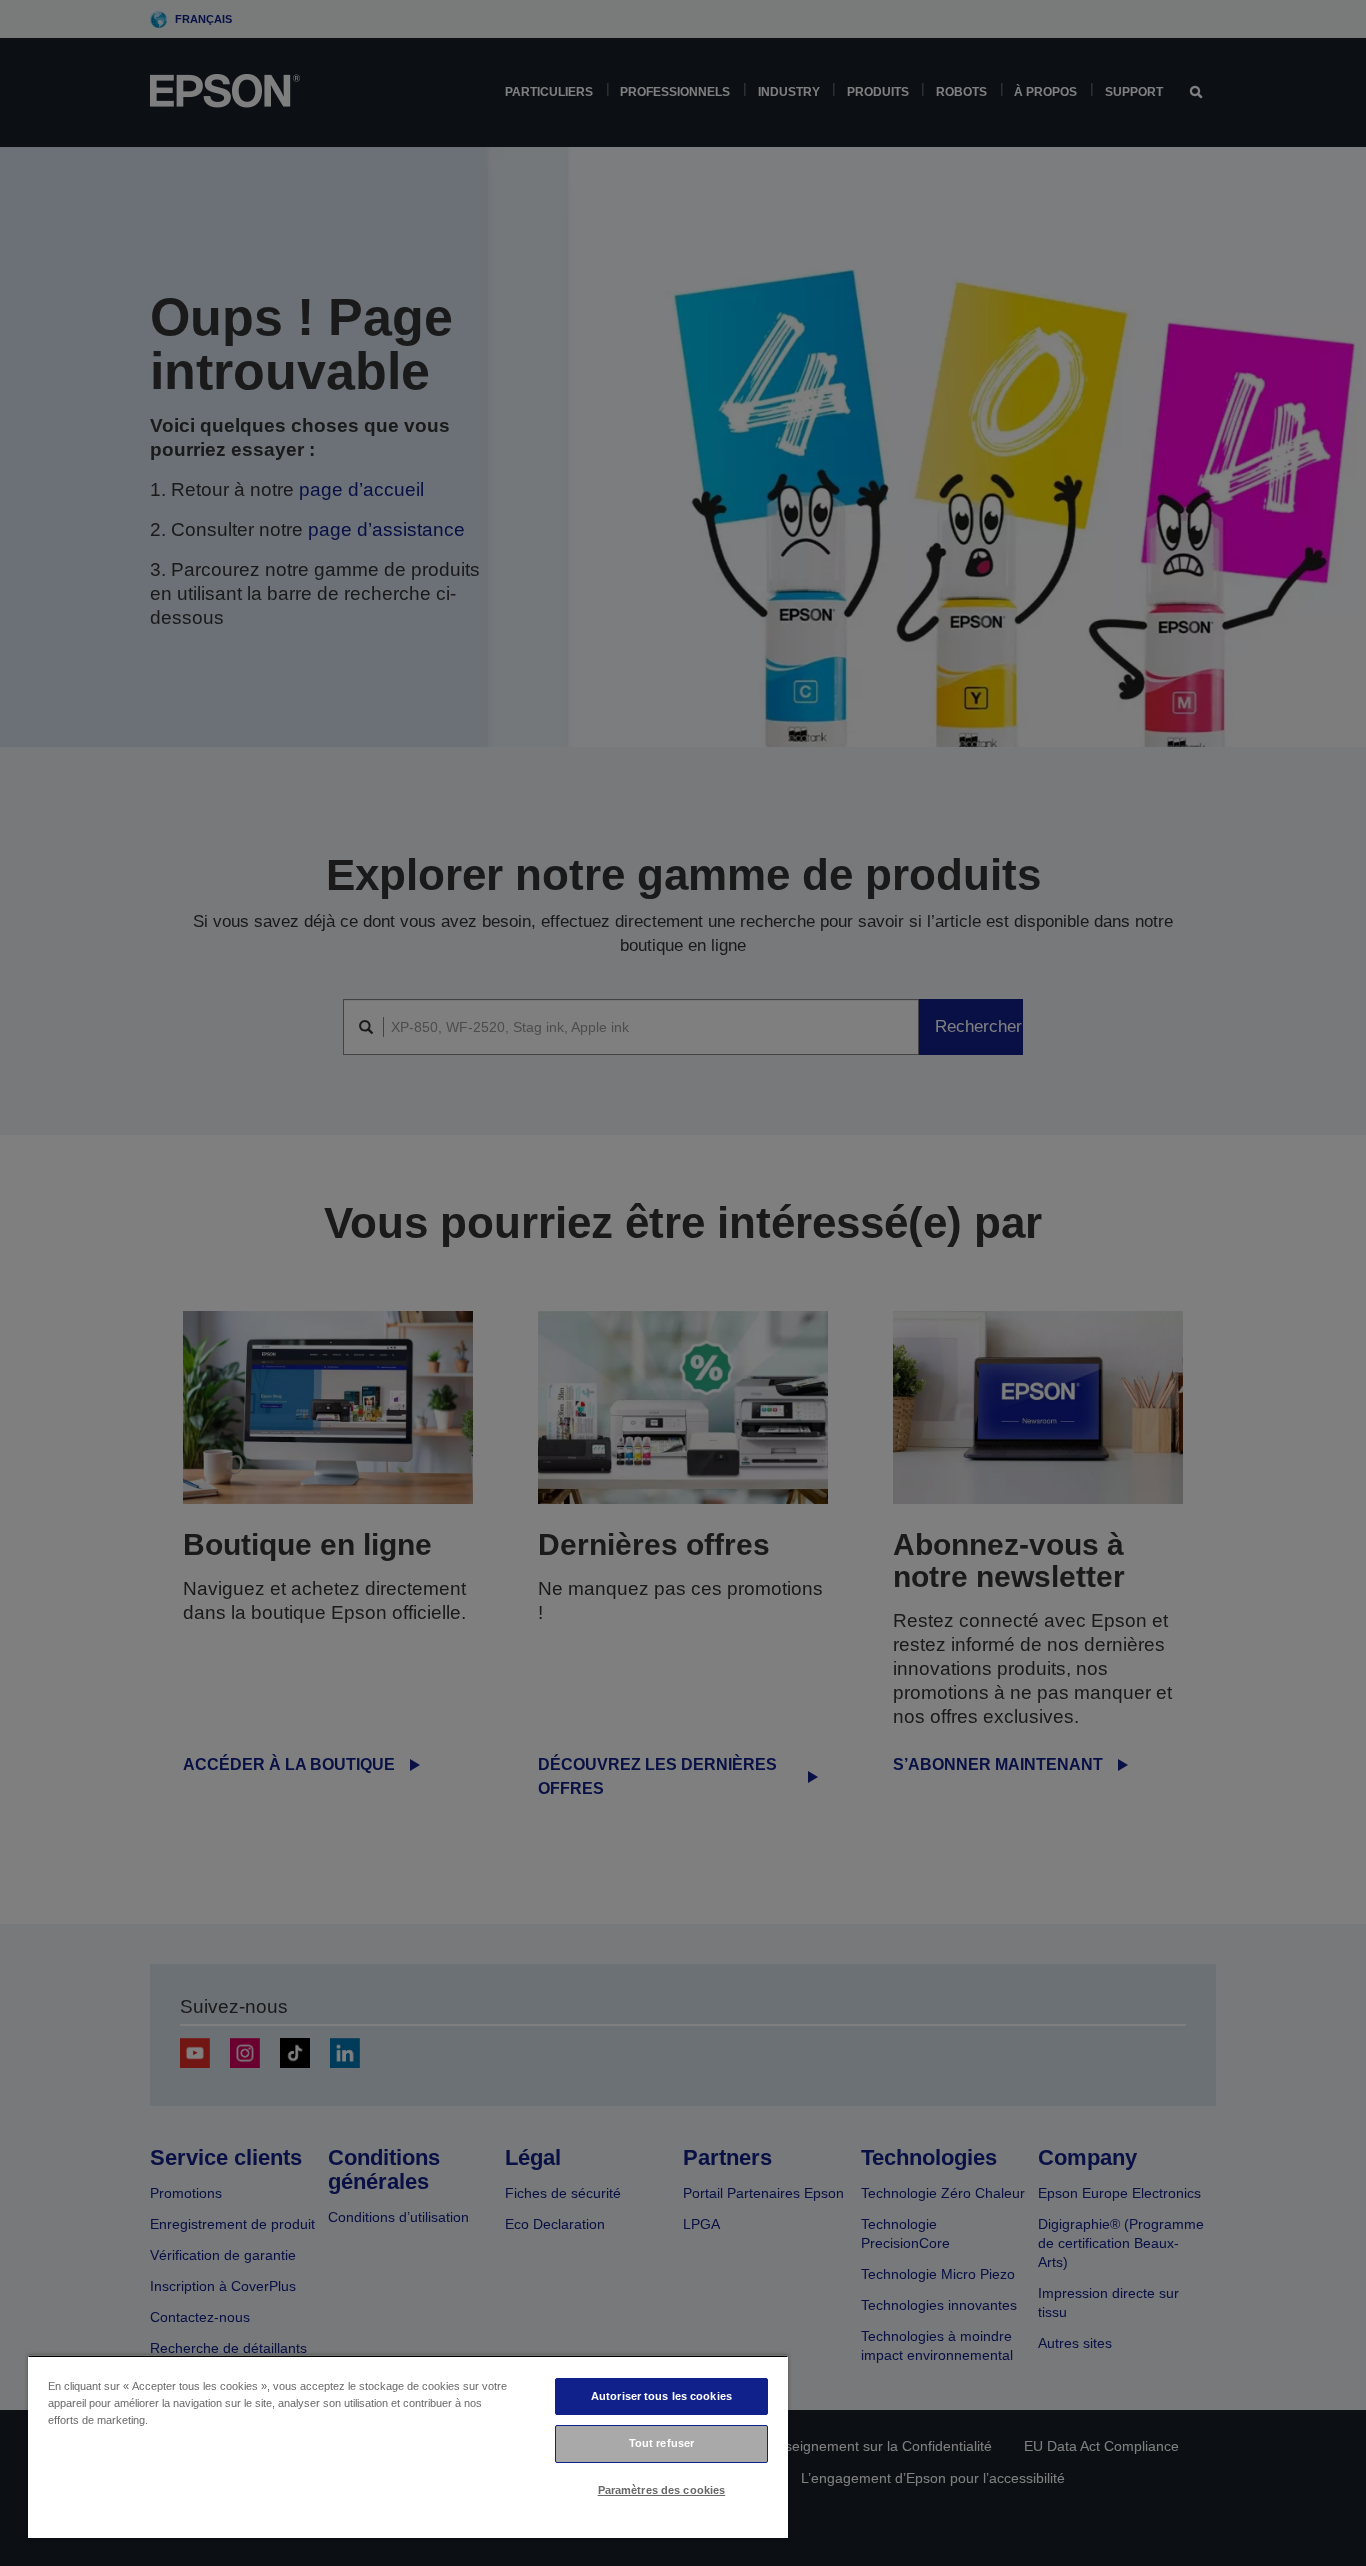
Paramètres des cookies (662, 2490)
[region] (408, 2446)
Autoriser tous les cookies (661, 2396)
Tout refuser (661, 2443)
